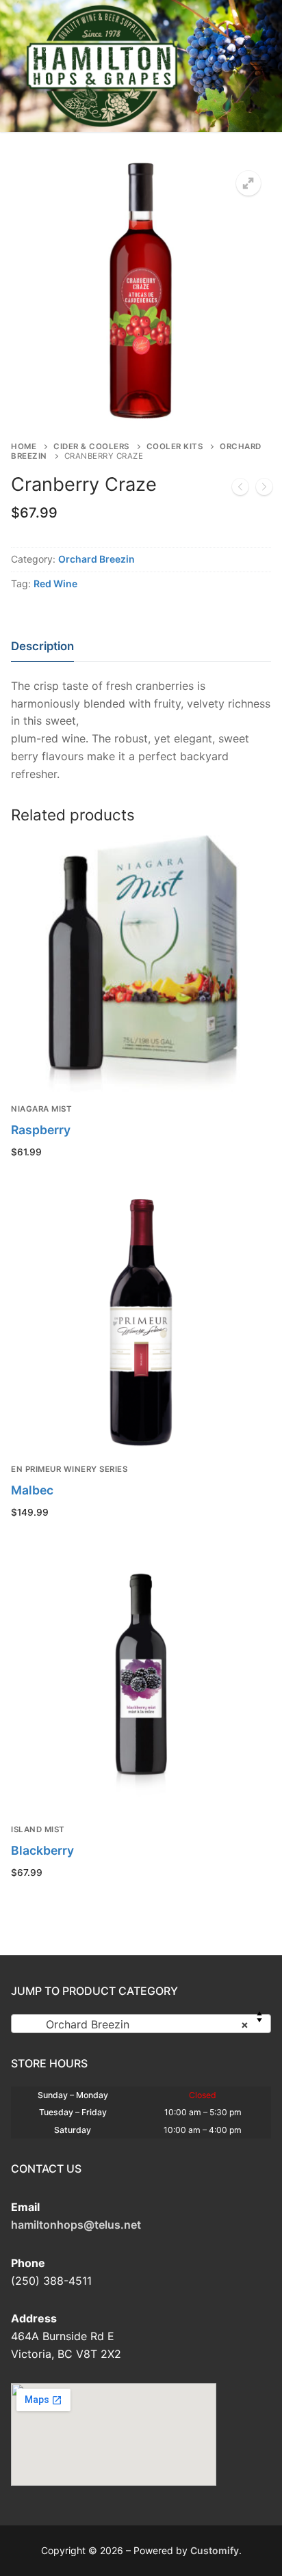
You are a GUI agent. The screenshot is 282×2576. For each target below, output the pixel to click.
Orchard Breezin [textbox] (137, 2024)
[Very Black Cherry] (264, 489)
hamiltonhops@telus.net (76, 2225)
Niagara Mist (41, 1109)
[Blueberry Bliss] (240, 489)
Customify (215, 2550)
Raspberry (41, 1130)
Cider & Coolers (91, 446)
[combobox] (141, 2024)
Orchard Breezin (97, 559)
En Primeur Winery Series (69, 1469)
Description (42, 646)
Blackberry (42, 1850)
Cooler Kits (175, 446)
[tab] (42, 646)
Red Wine (55, 583)
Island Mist (38, 1829)
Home (24, 446)
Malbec (32, 1490)
